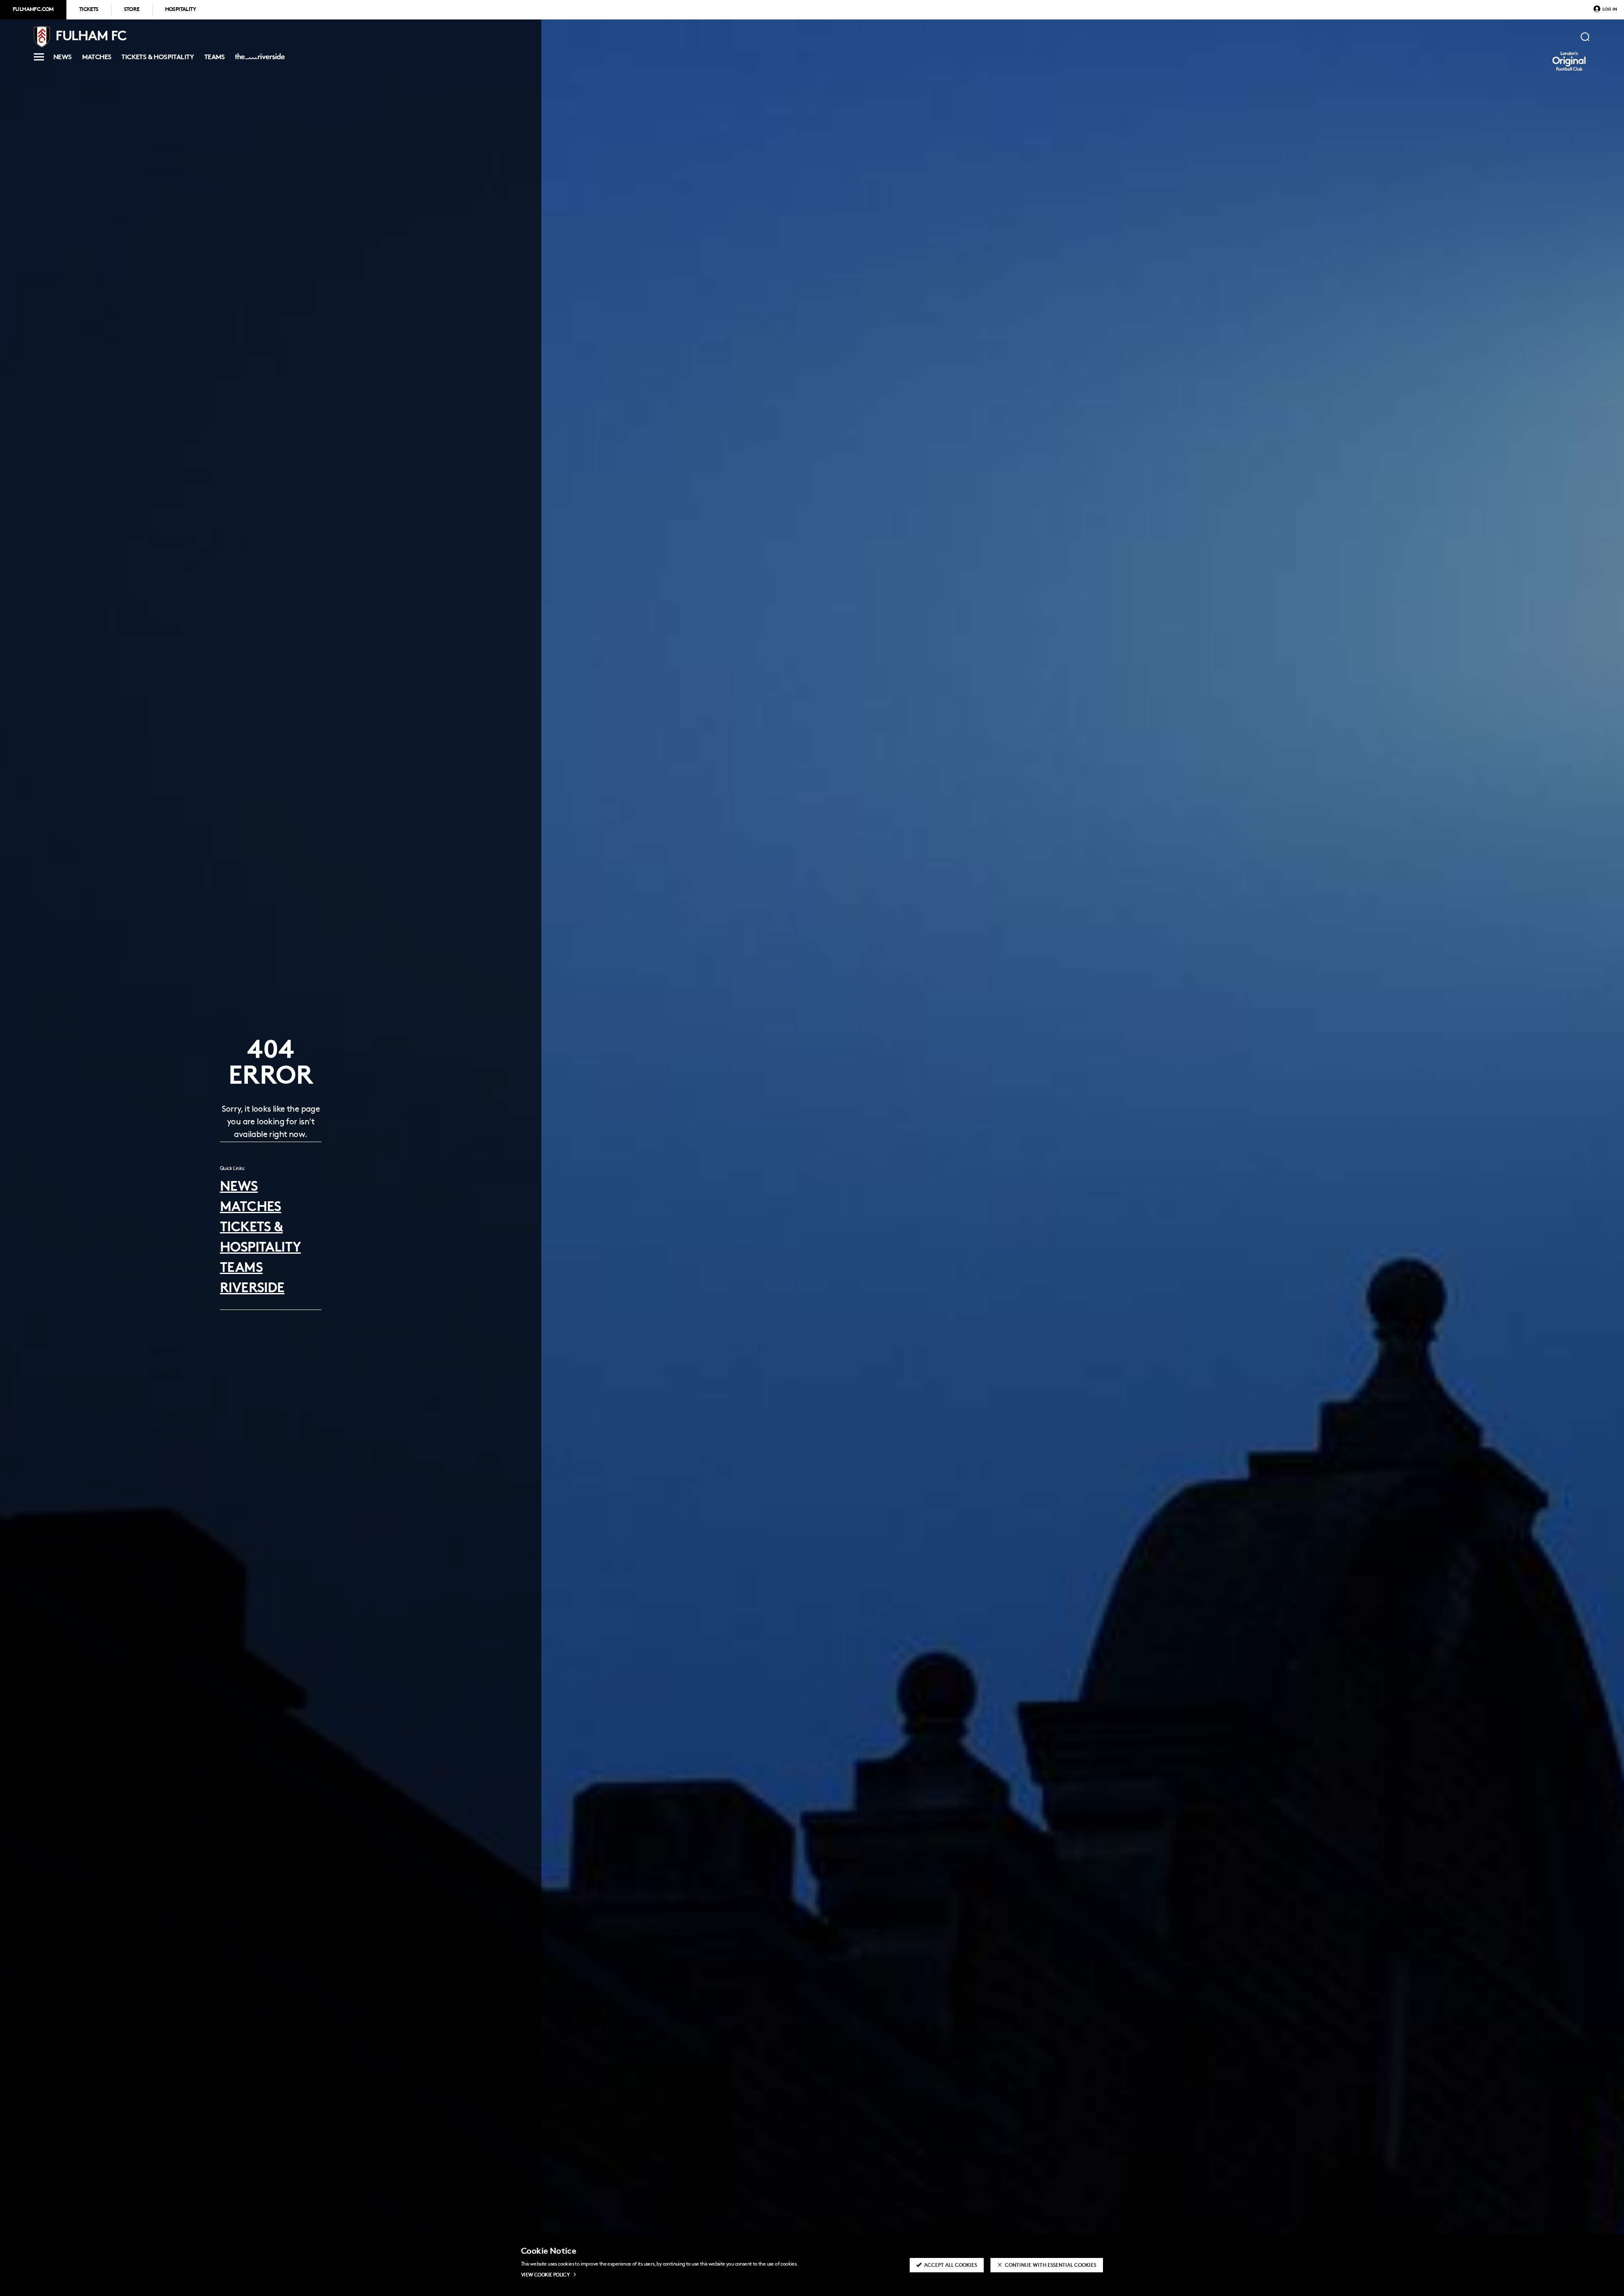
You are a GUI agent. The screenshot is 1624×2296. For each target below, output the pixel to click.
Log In (1610, 10)
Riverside (258, 60)
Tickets (89, 10)
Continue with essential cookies (1051, 2266)
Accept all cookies (951, 2266)
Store (132, 10)
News (63, 59)
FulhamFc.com (33, 10)
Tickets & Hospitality (158, 59)
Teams (215, 59)
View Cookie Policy (545, 2275)
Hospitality (180, 10)
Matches (97, 59)
